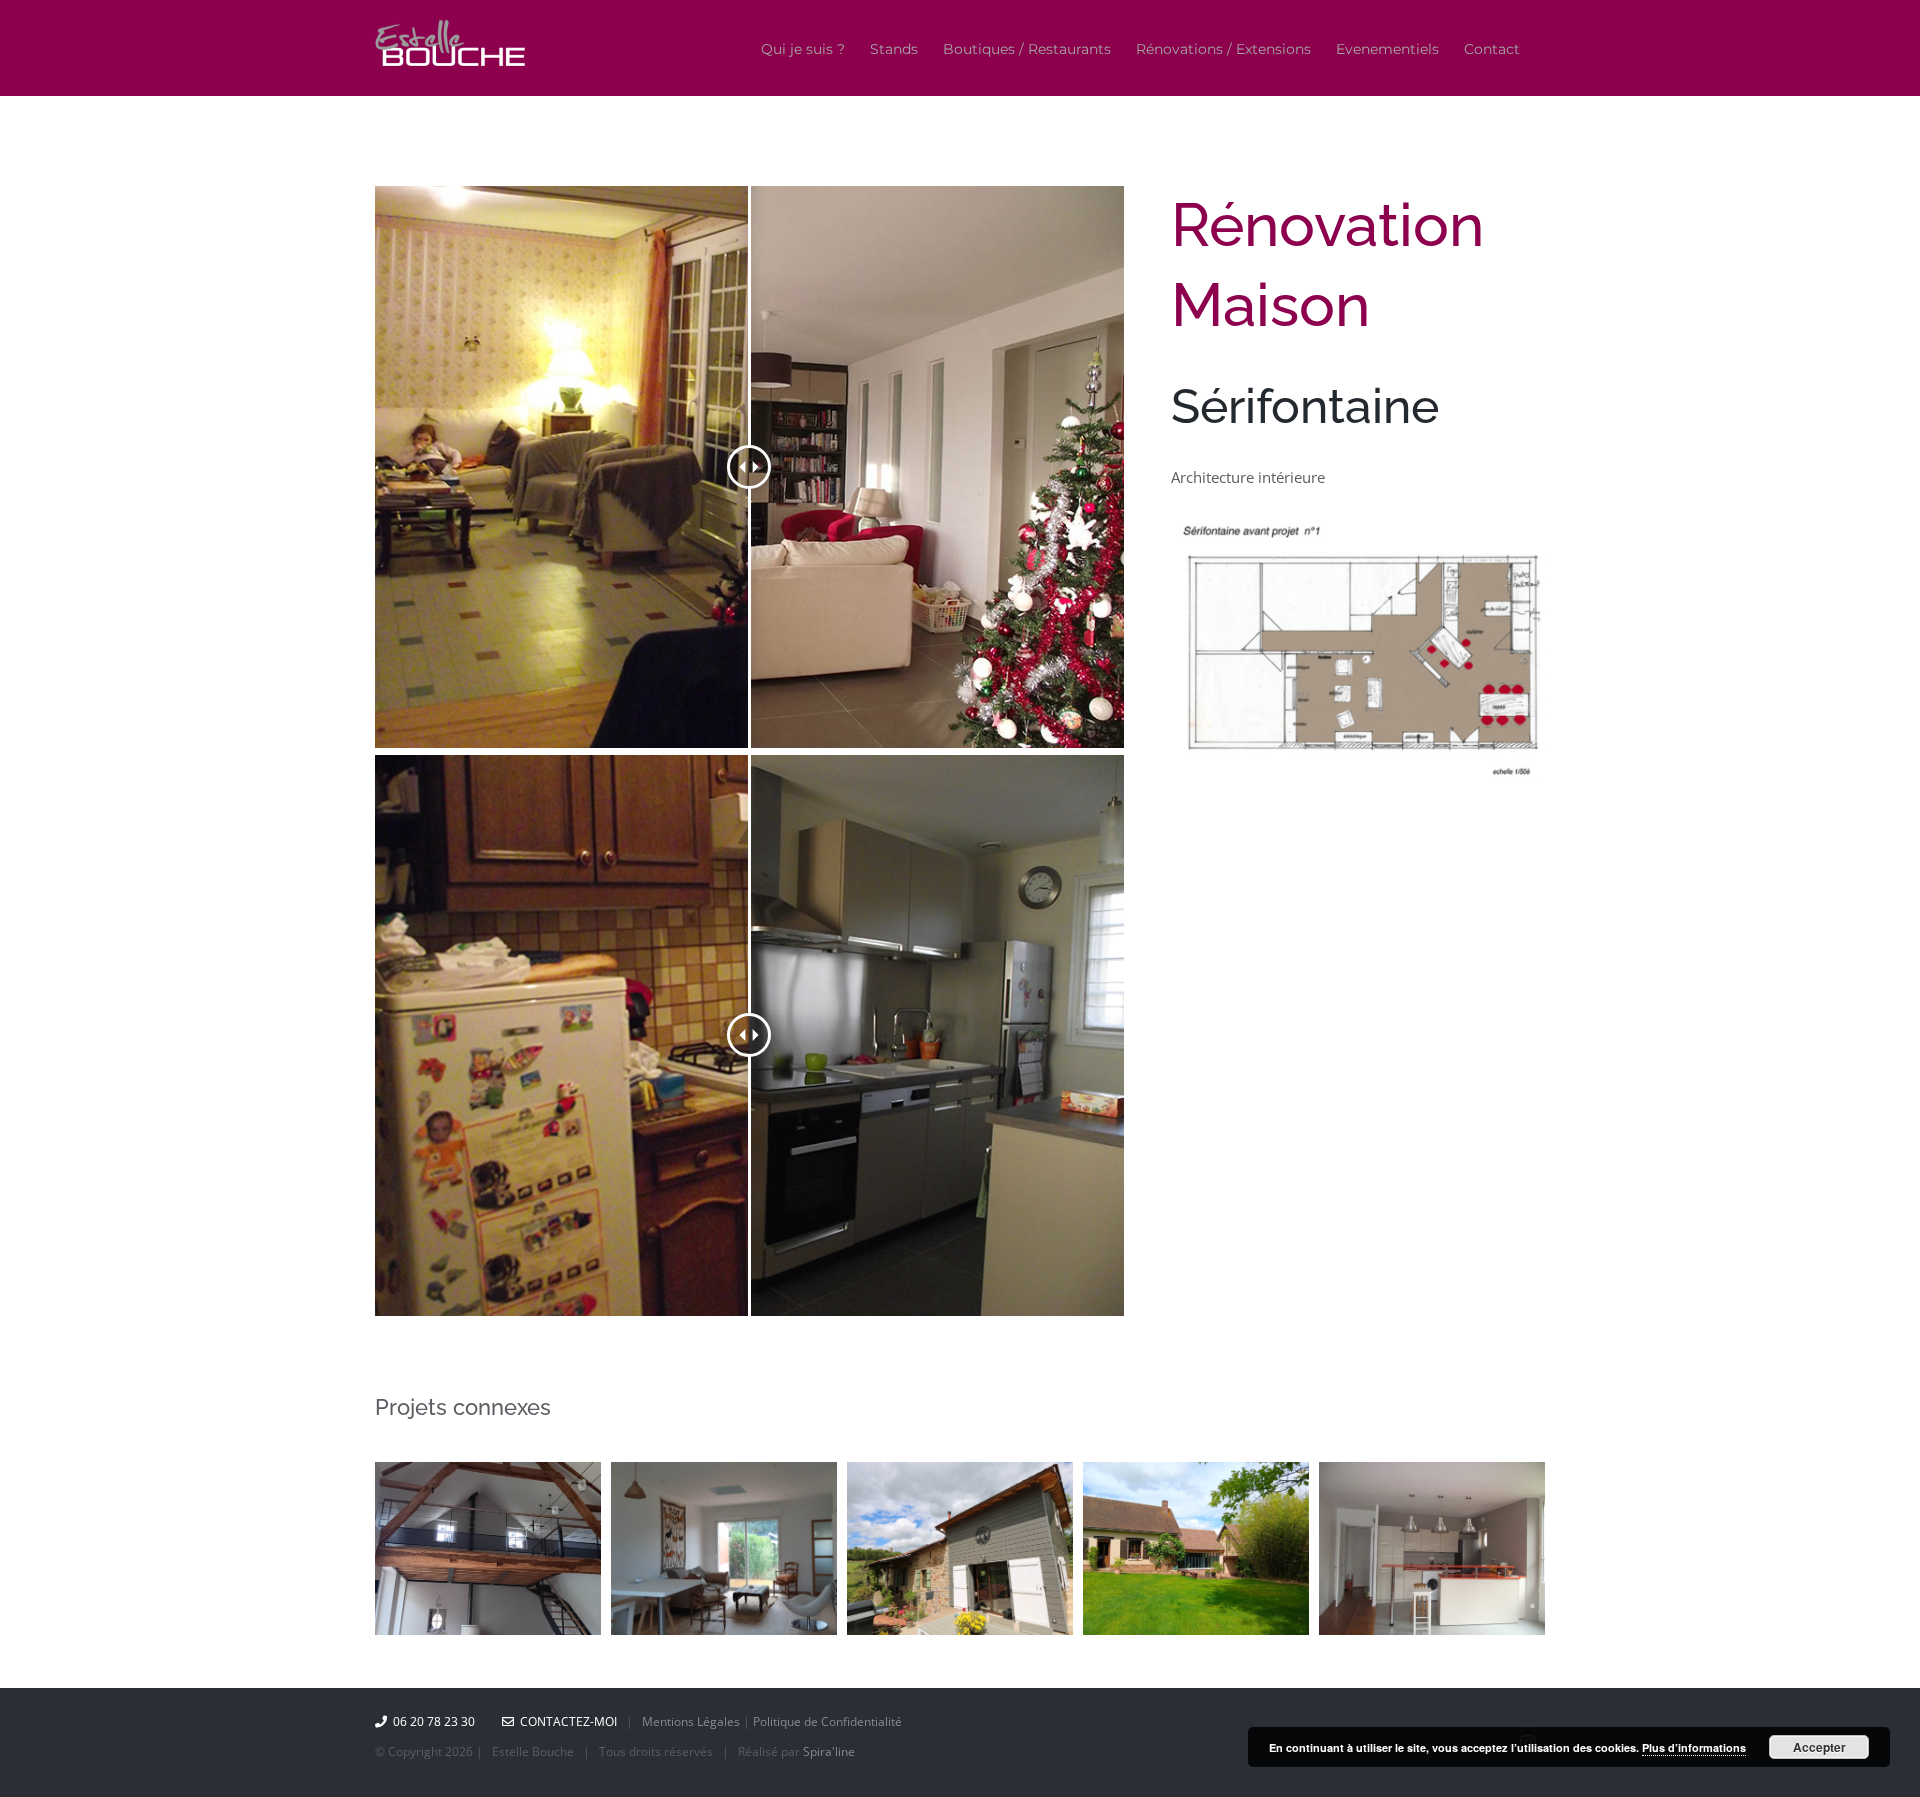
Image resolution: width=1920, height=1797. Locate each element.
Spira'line (829, 1751)
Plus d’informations (1694, 1747)
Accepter (1819, 1747)
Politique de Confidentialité (827, 1721)
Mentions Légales (691, 1721)
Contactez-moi (565, 1721)
